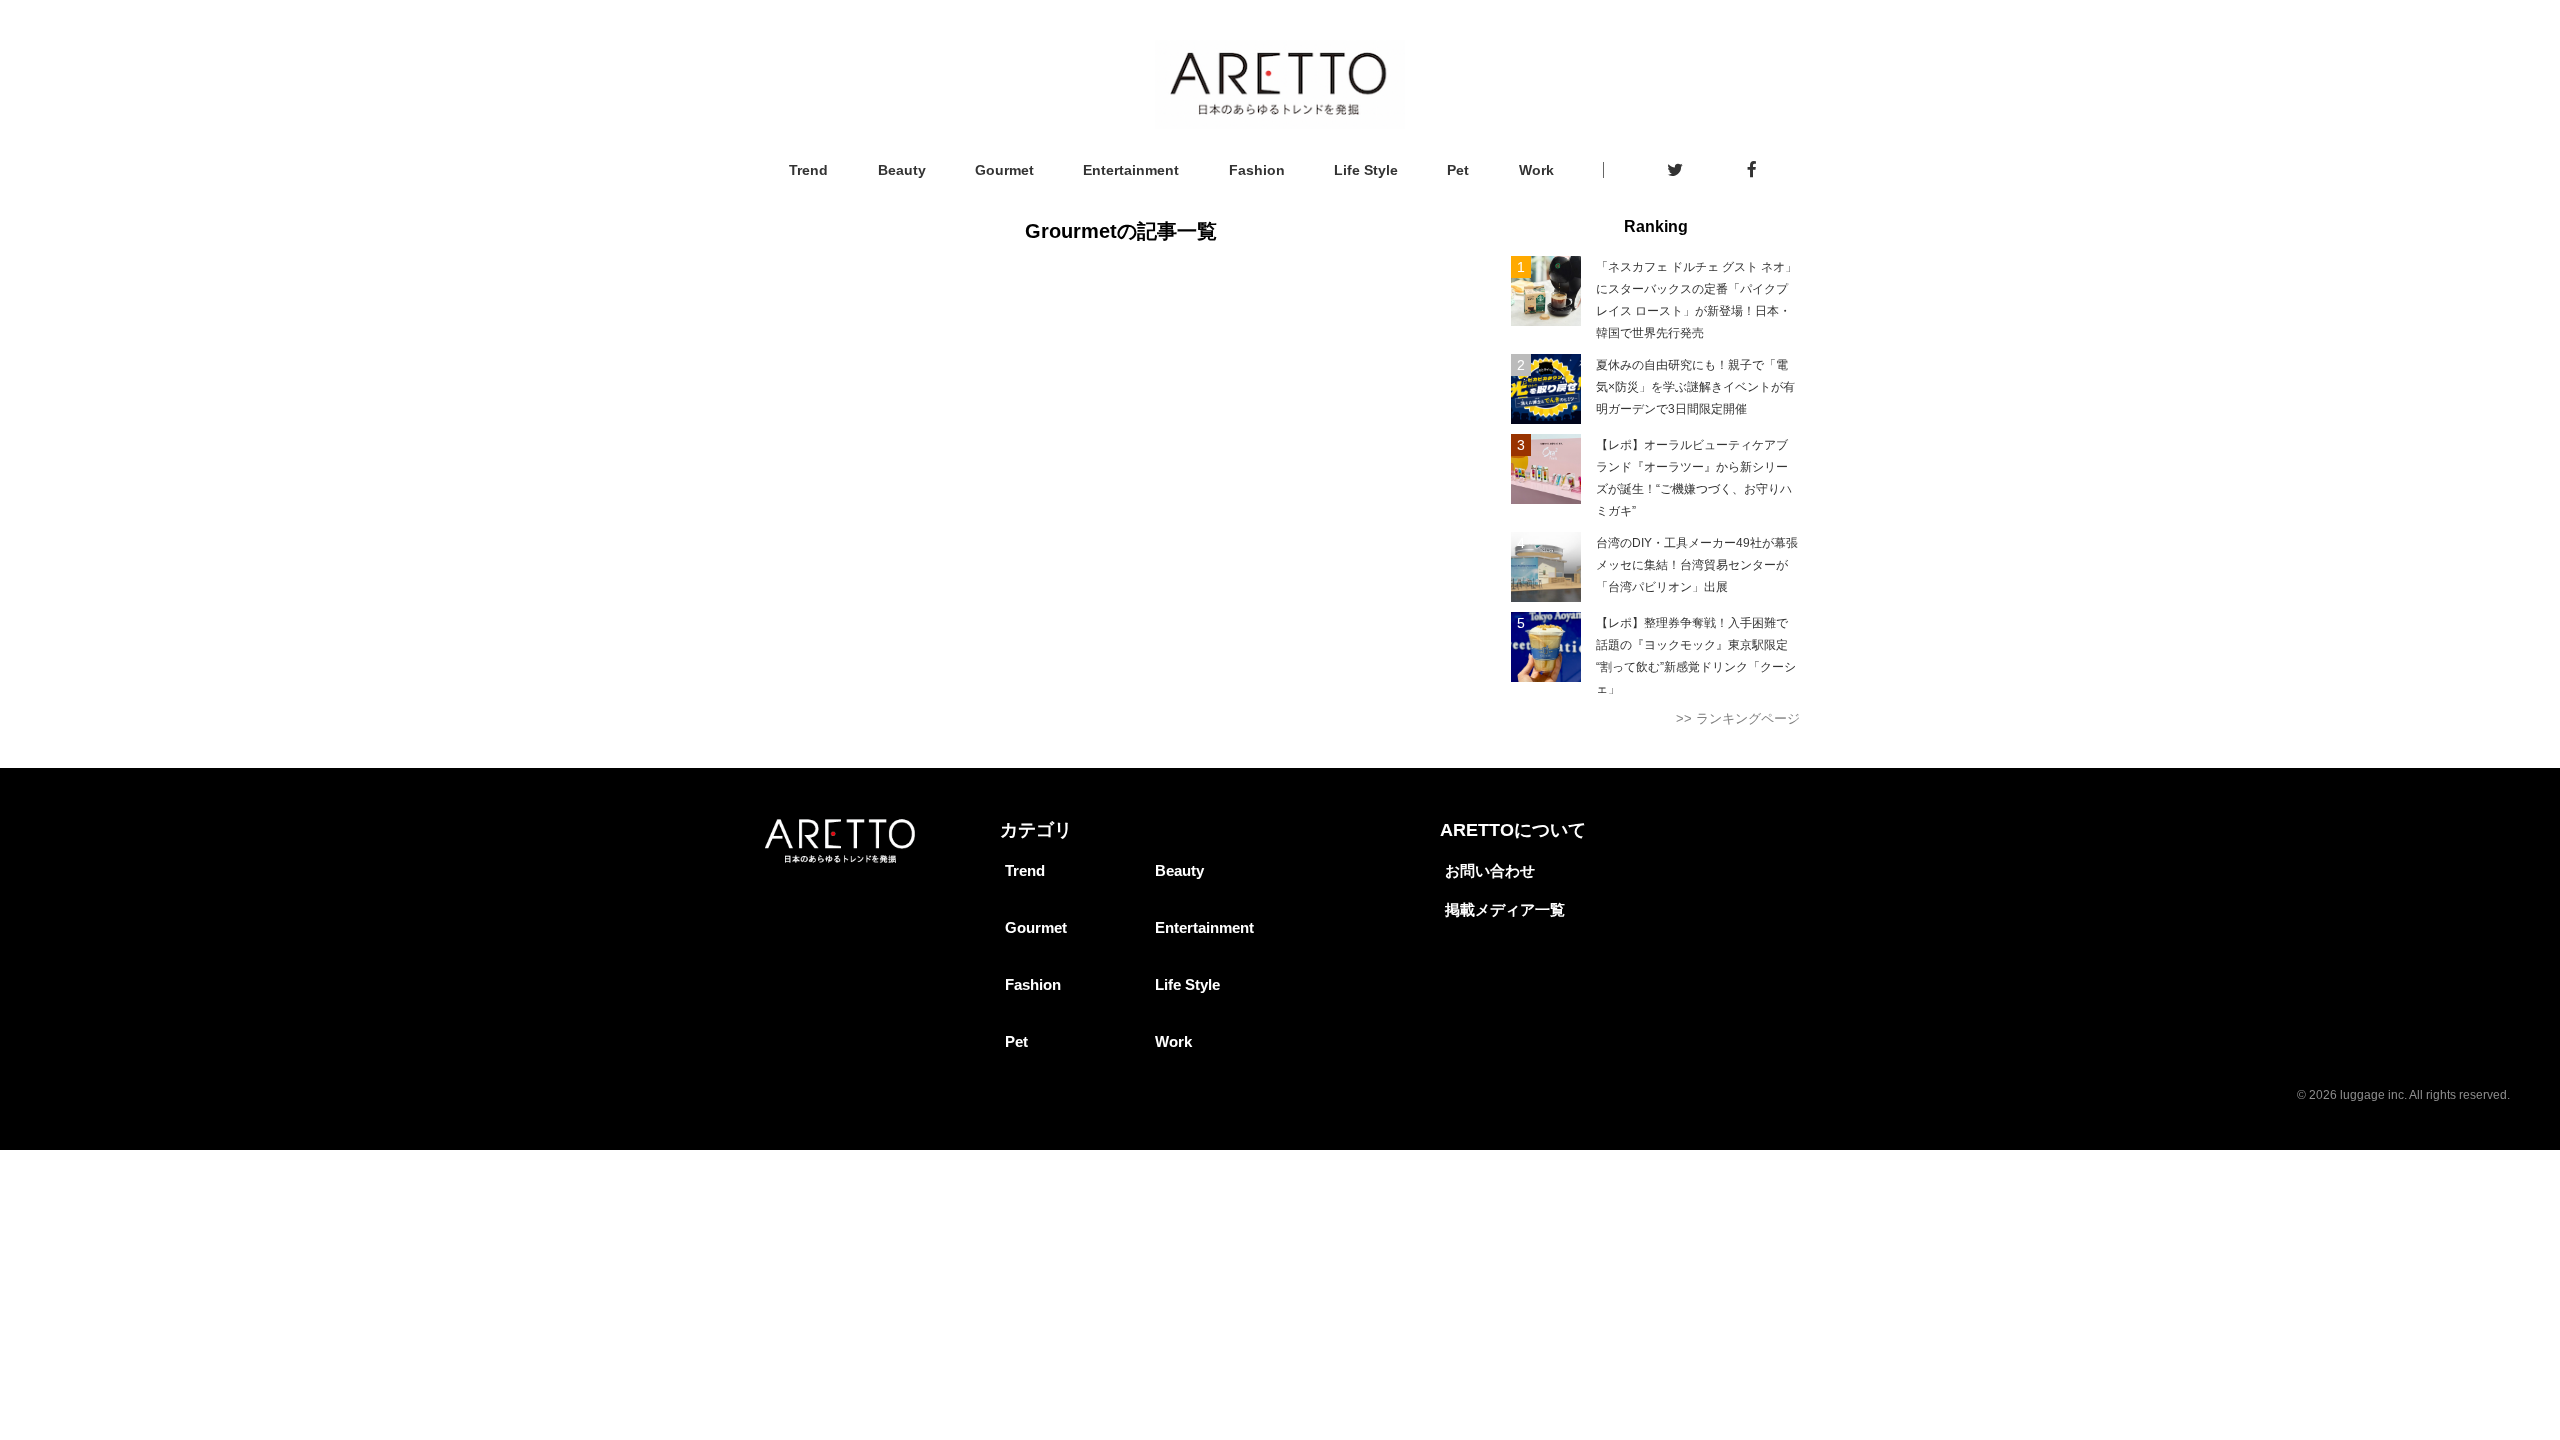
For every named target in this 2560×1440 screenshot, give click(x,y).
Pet (1458, 170)
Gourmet (1004, 170)
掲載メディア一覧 (1505, 909)
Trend (808, 170)
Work (1536, 170)
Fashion (1257, 170)
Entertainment (1131, 170)
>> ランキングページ (1738, 718)
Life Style (1366, 170)
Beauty (902, 170)
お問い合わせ (1490, 870)
